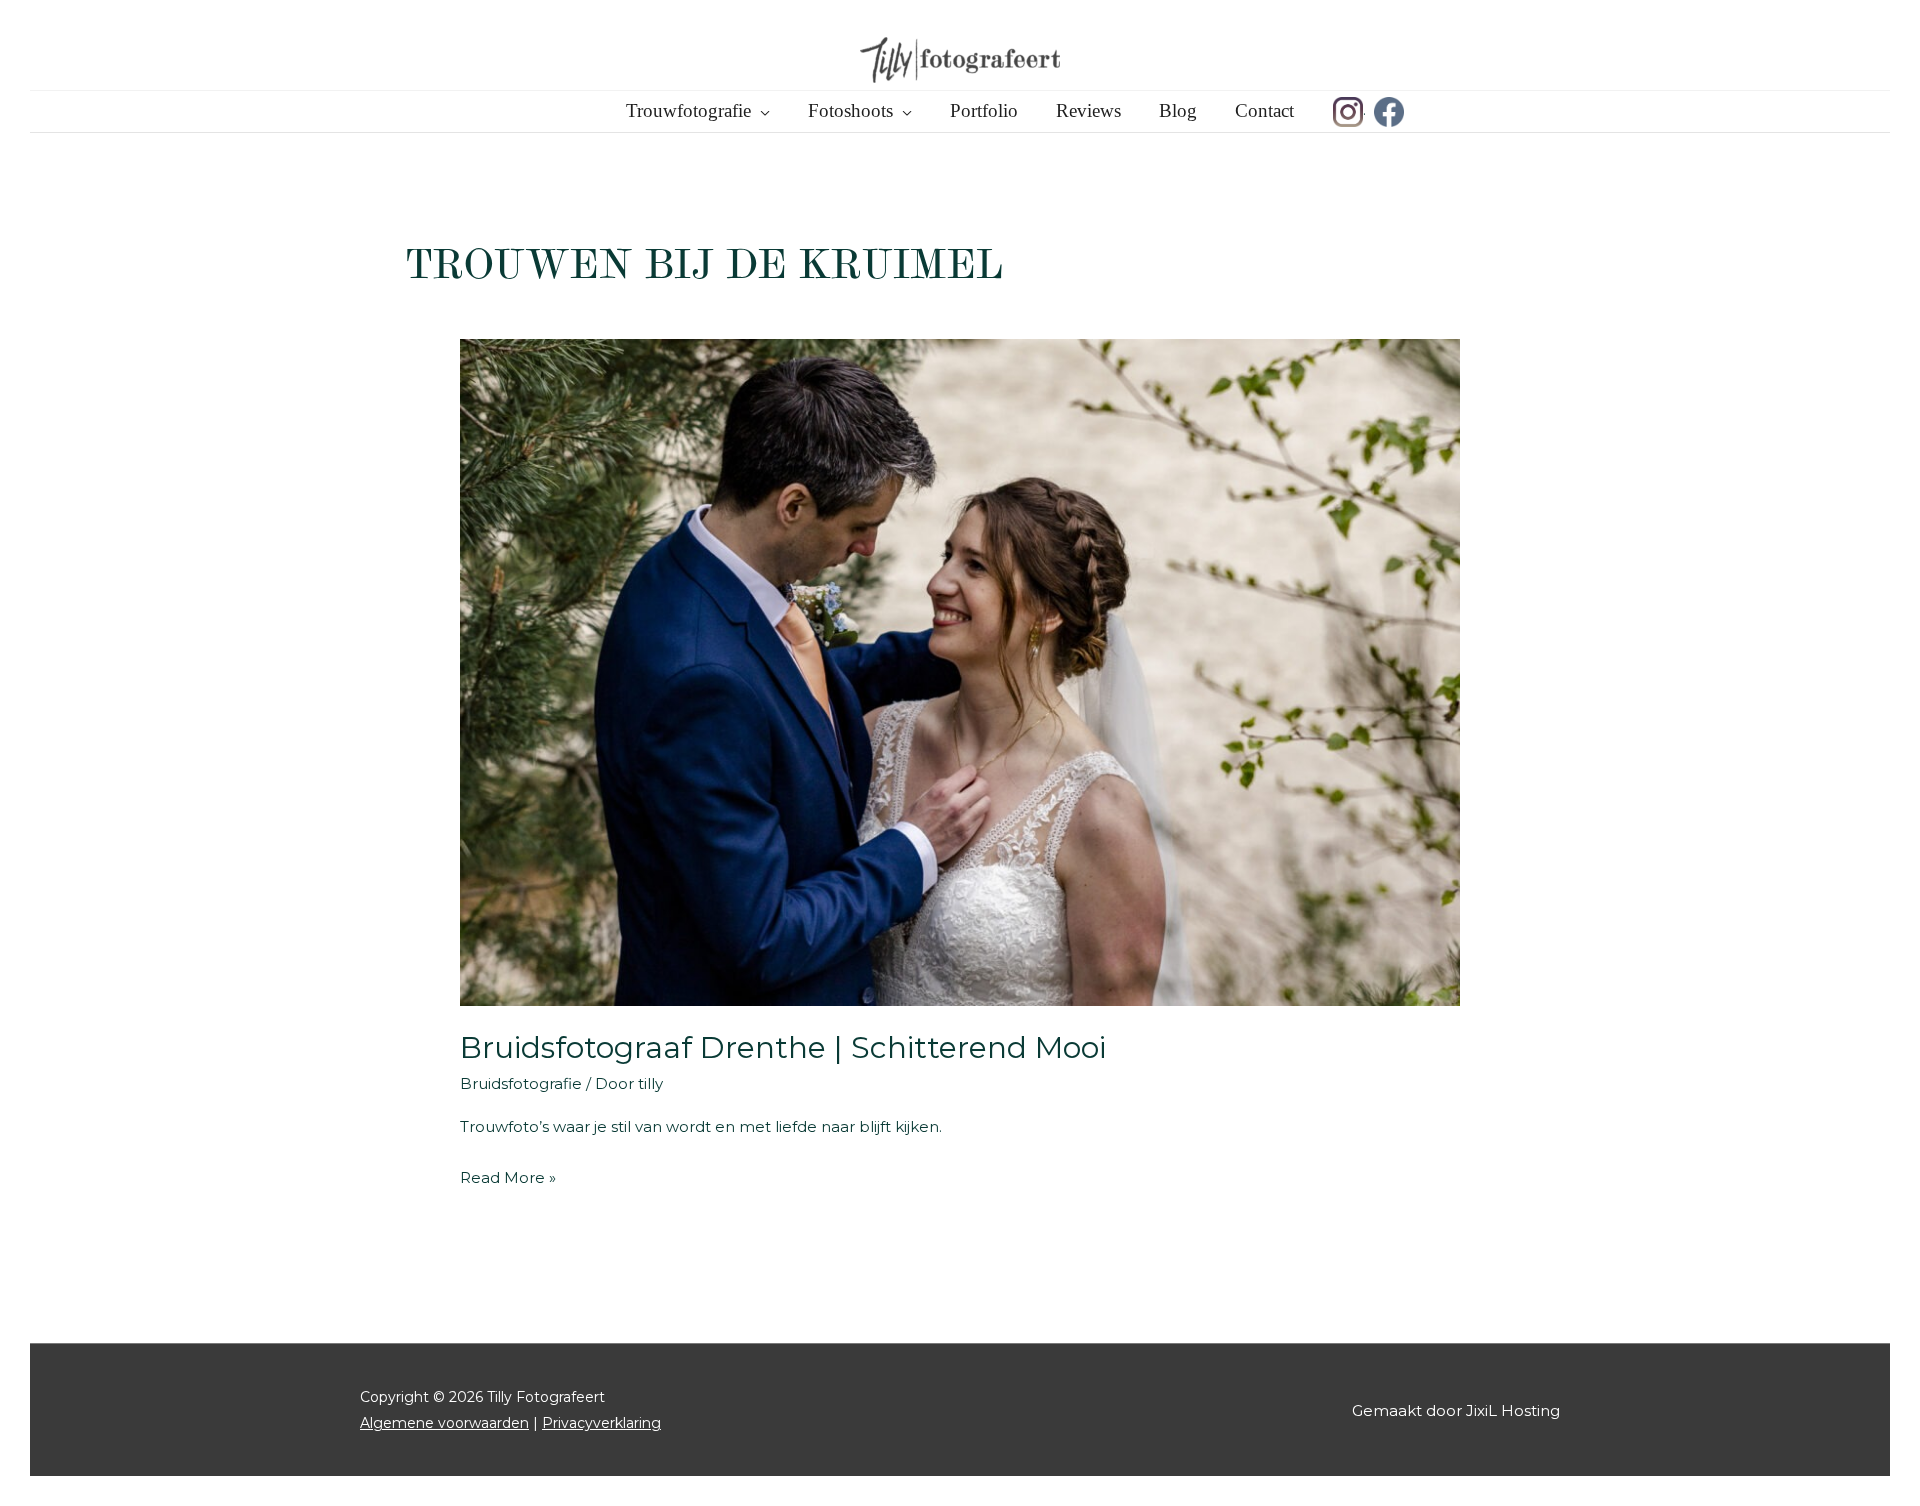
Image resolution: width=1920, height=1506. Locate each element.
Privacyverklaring (601, 1423)
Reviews (1088, 110)
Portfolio (984, 110)
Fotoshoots (850, 110)
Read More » (508, 1179)
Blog (1178, 110)
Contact (1264, 110)
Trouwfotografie (688, 110)
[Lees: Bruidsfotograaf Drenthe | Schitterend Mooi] (960, 670)
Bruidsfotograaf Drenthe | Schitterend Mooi (783, 1047)
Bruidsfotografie (521, 1083)
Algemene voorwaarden (444, 1423)
